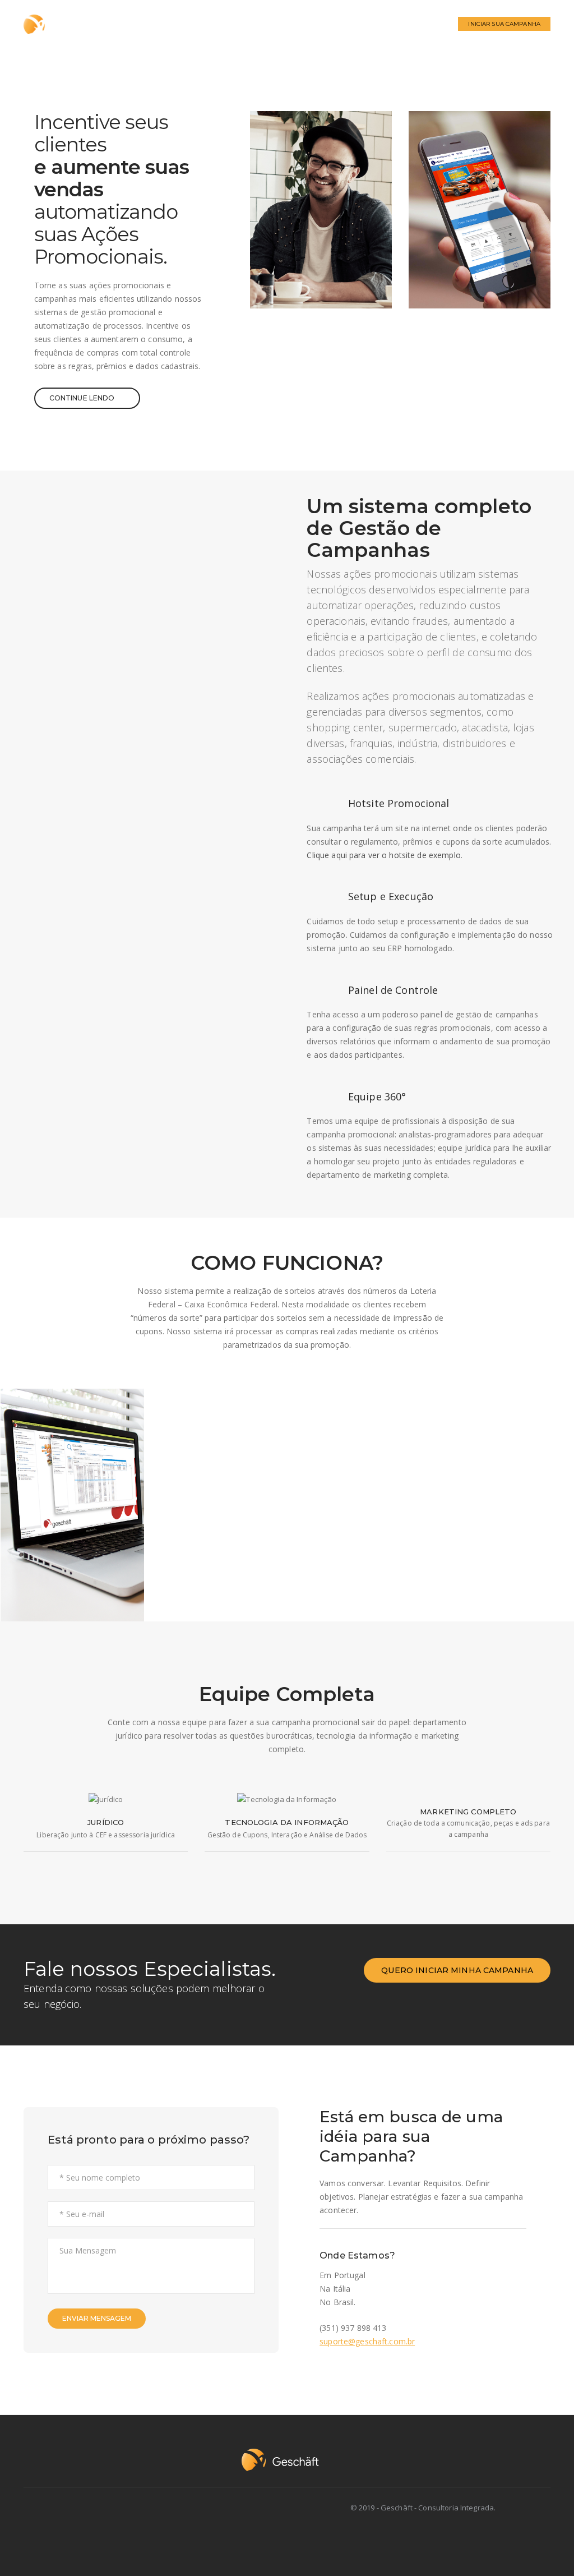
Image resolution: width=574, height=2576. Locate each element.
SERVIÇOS (297, 24)
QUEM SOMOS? (234, 24)
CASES (344, 24)
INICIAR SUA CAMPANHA (504, 24)
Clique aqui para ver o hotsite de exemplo (383, 855)
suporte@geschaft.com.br (367, 2341)
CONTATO (425, 24)
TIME (382, 24)
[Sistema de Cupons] (72, 1505)
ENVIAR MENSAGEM (97, 2318)
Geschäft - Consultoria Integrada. (438, 2508)
